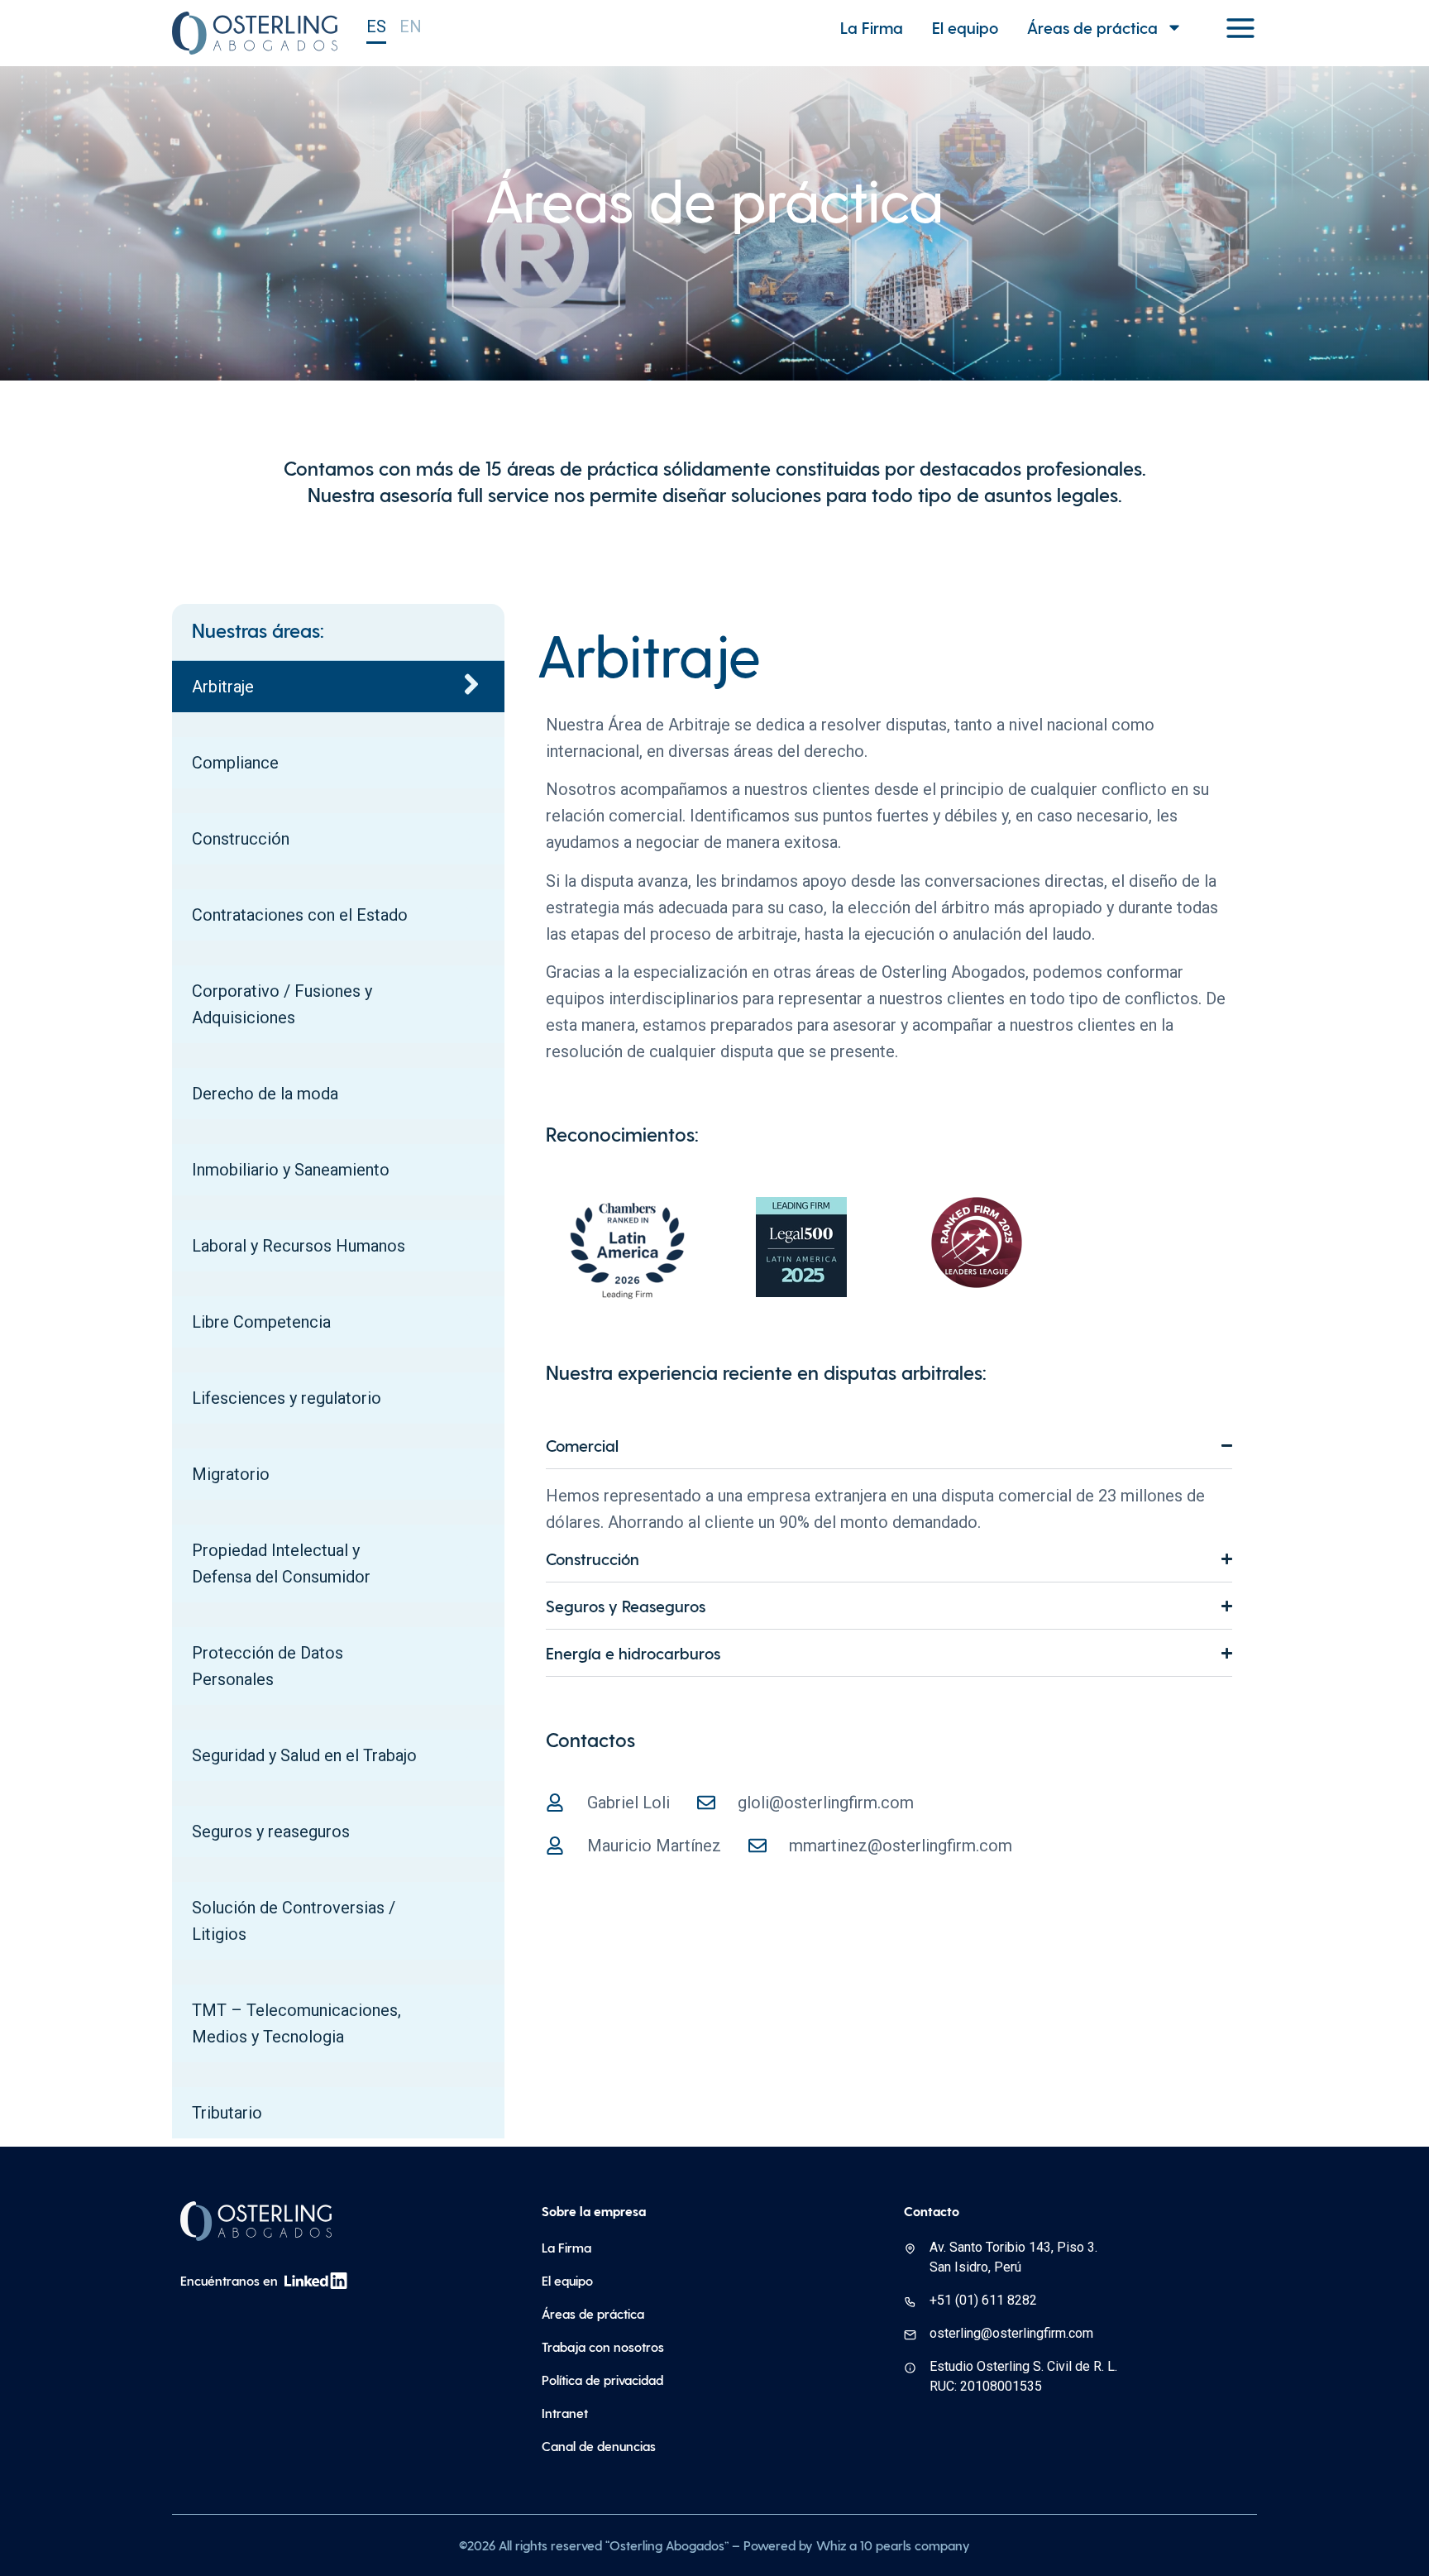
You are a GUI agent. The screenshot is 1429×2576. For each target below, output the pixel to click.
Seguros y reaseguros (271, 1831)
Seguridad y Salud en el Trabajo (304, 1755)
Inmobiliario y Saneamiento (291, 1170)
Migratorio (231, 1474)
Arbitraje (223, 687)
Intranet (565, 2413)
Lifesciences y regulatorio (287, 1398)
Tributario (227, 2113)
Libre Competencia (261, 1322)
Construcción (241, 839)
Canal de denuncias (599, 2446)
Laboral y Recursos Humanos (299, 1246)
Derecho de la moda (265, 1094)
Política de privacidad (602, 2380)
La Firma (872, 27)
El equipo (965, 27)
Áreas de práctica (1092, 27)
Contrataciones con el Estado (300, 915)
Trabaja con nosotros (603, 2346)
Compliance (235, 763)
